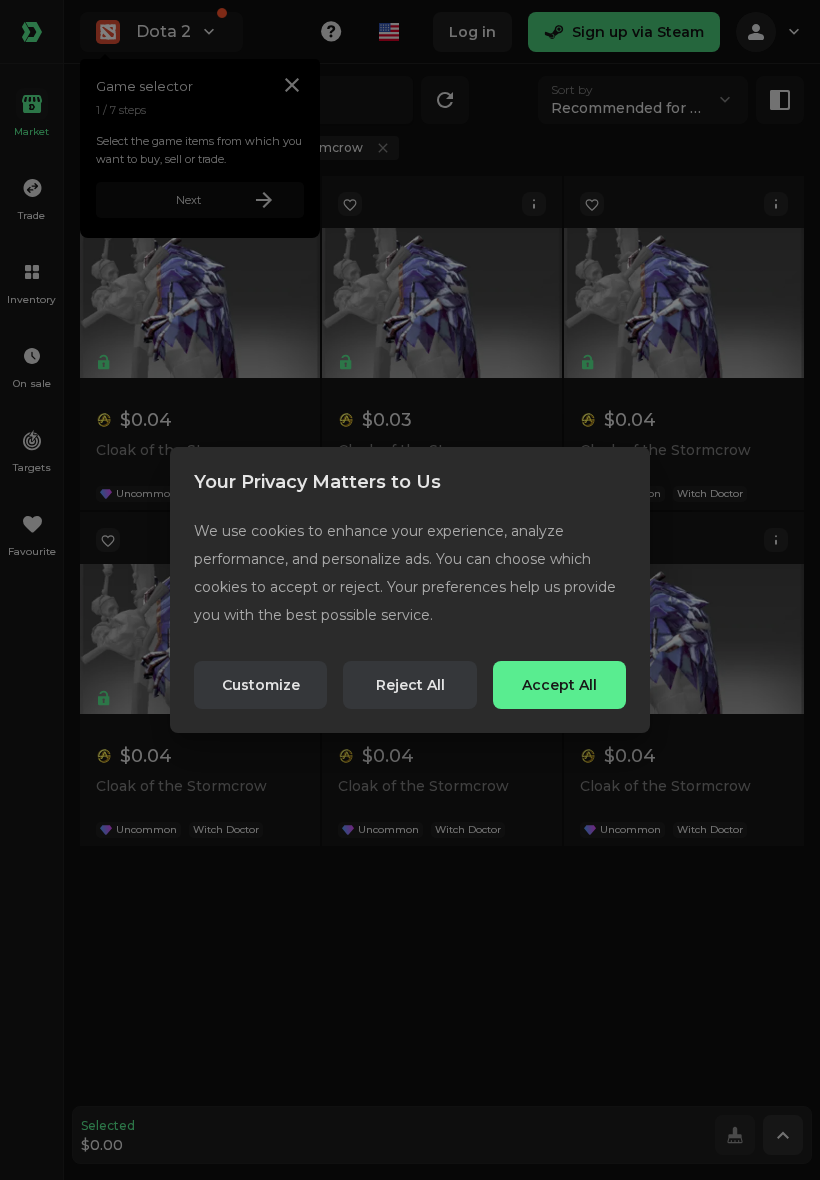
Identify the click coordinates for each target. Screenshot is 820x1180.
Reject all (410, 685)
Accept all (559, 685)
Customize (261, 685)
